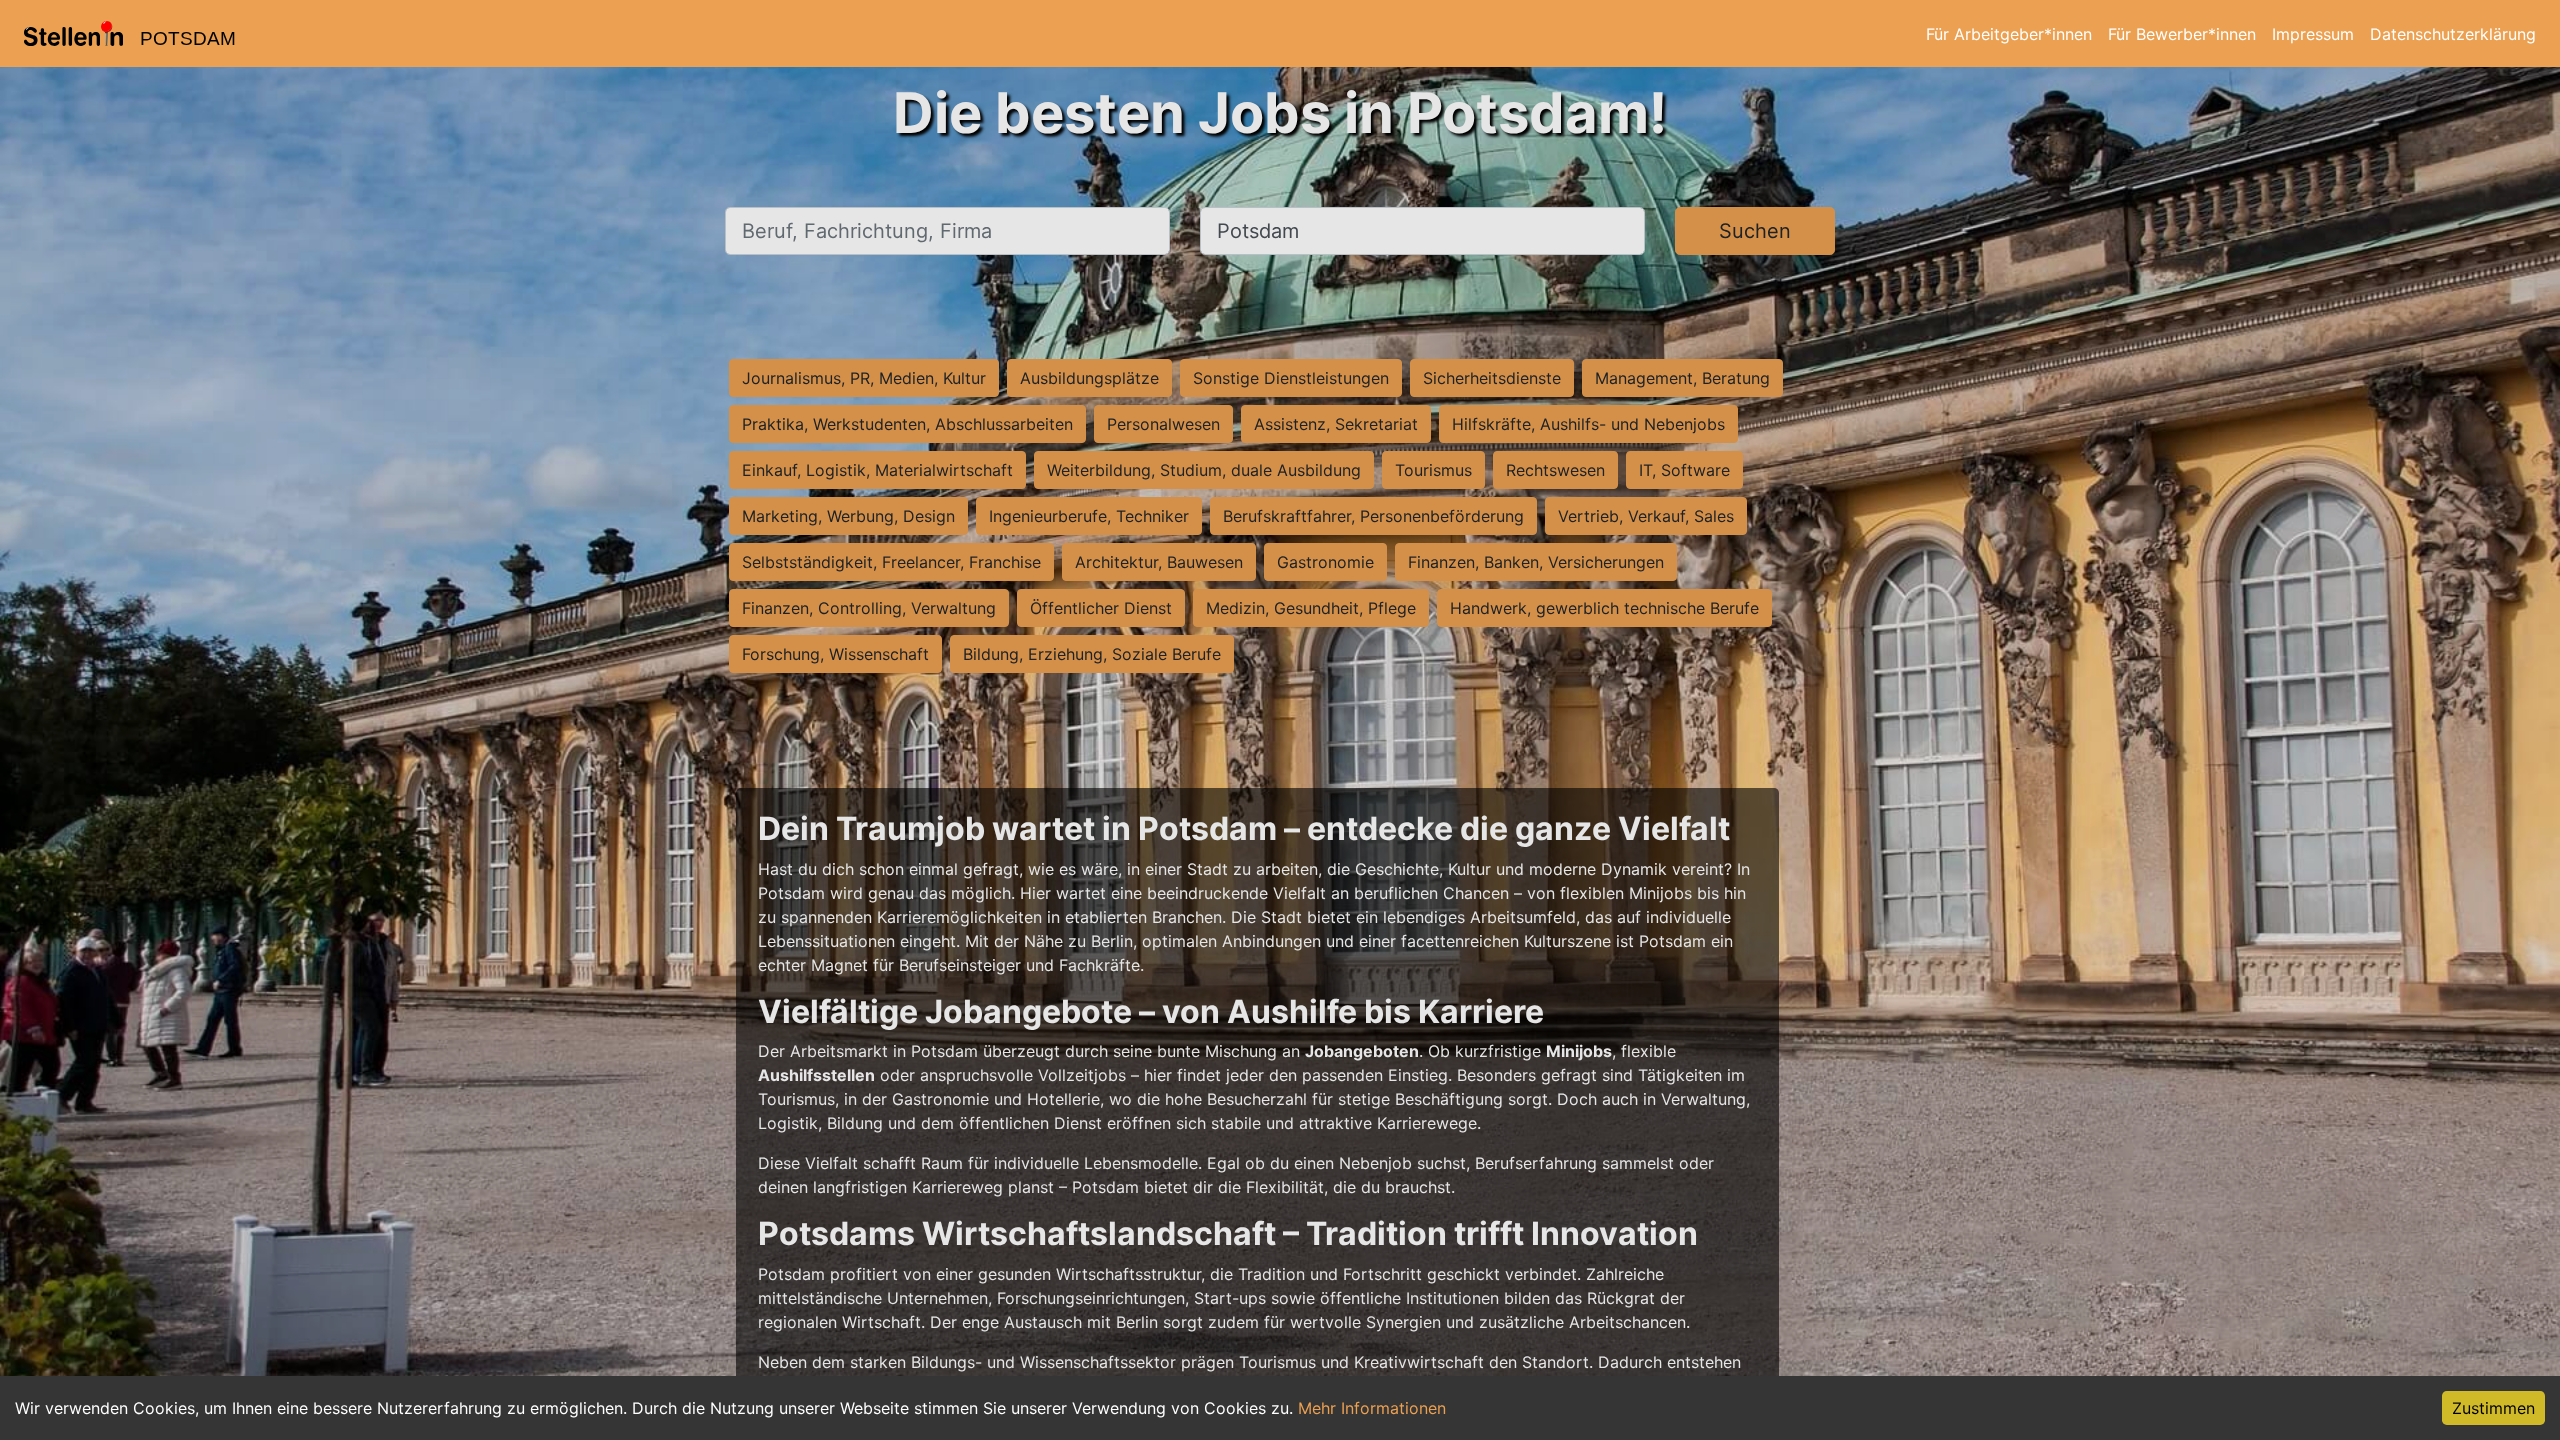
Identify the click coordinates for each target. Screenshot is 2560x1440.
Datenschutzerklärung (2453, 34)
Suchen (1755, 231)
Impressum (2313, 34)
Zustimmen (2493, 1408)
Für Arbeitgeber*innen (2009, 34)
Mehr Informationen (1372, 1408)
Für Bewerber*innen (2182, 34)
